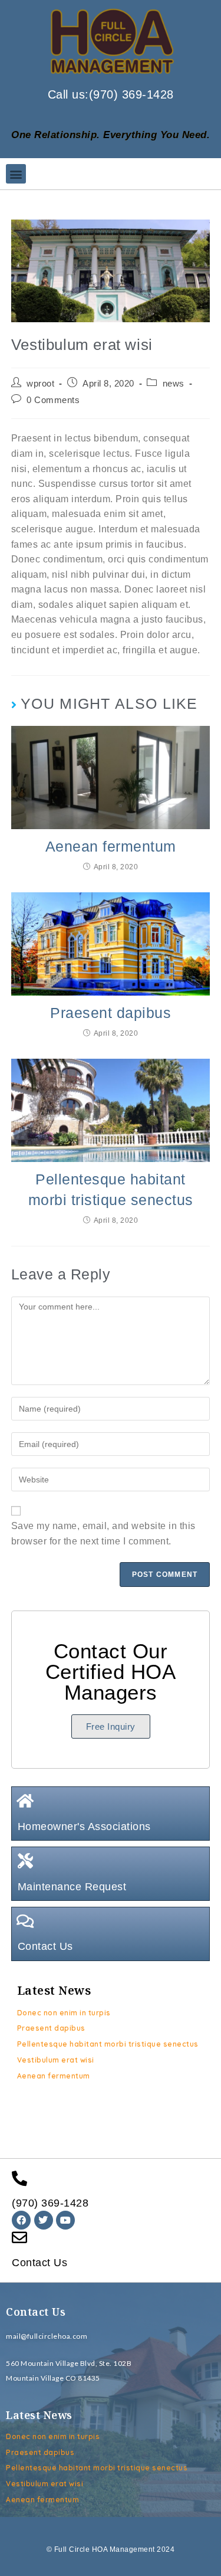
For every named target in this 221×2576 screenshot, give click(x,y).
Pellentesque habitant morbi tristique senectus (111, 1189)
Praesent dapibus (111, 1013)
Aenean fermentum (111, 846)
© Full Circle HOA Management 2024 (111, 2549)
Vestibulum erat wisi (56, 2060)
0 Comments (53, 400)
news (174, 384)
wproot (40, 384)
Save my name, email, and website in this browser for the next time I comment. (103, 1534)
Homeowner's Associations (84, 1827)
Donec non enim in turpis (64, 2013)
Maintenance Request (72, 1887)
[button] (16, 174)
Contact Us (45, 1946)
